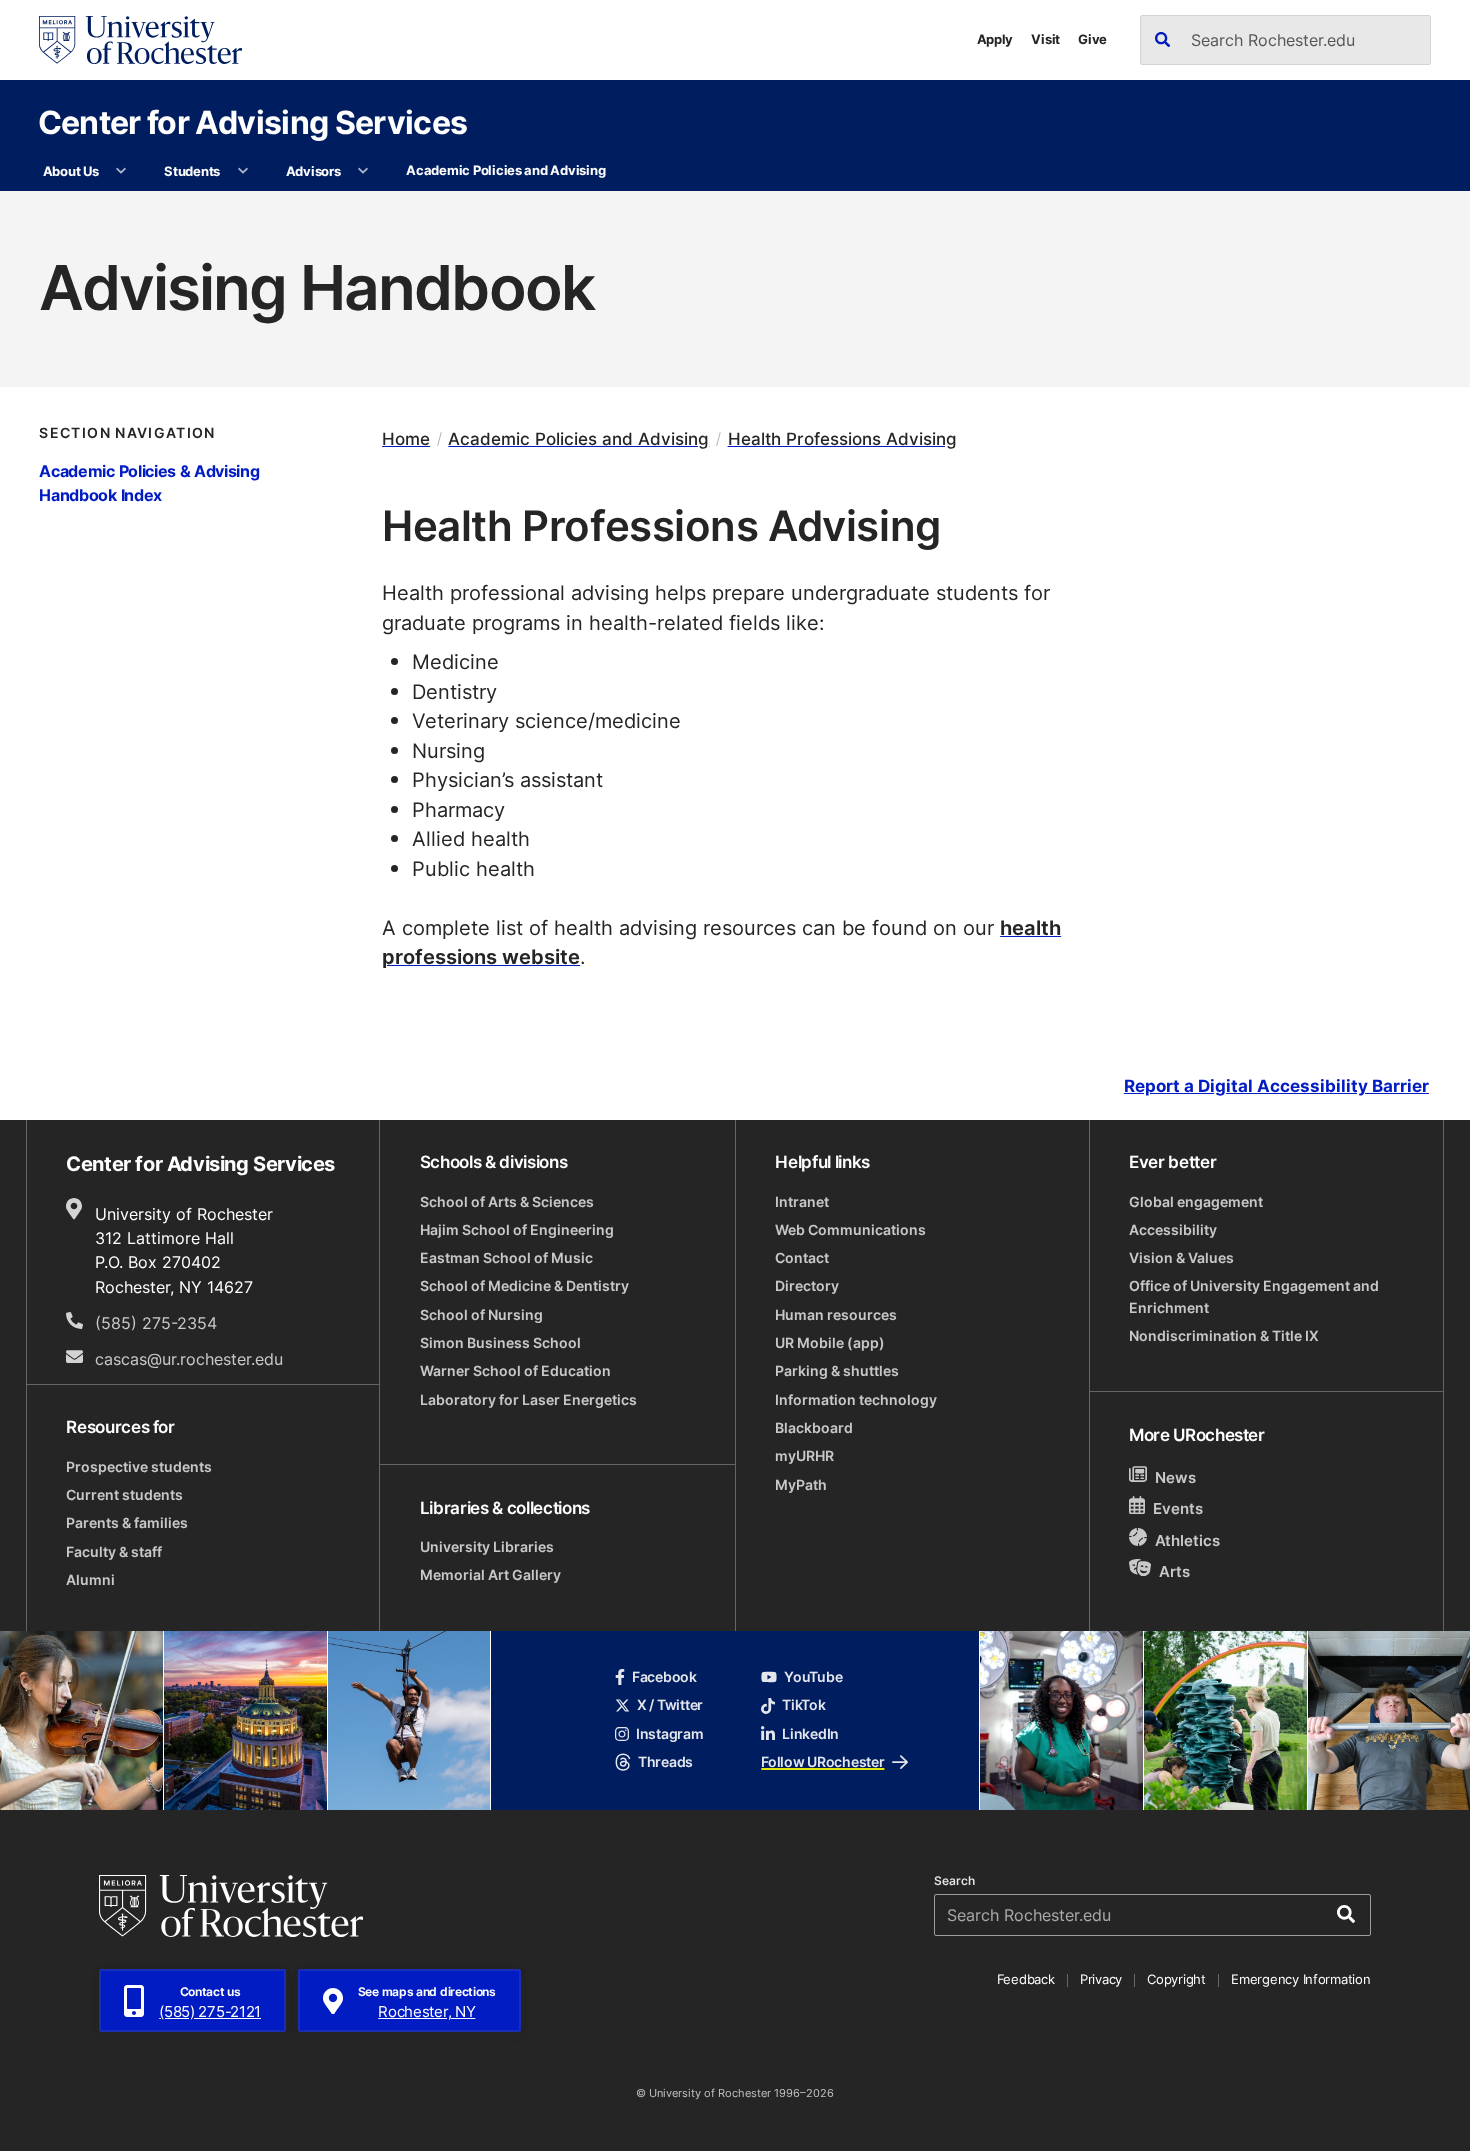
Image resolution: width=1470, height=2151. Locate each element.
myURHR (804, 1456)
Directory (807, 1286)
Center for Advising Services (253, 121)
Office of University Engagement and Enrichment (1254, 1296)
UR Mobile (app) (830, 1343)
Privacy (1101, 1979)
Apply (995, 39)
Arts (1174, 1570)
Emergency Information (1300, 1979)
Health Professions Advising (842, 438)
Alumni (90, 1580)
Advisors (313, 171)
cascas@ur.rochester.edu (189, 1358)
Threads (665, 1762)
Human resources (836, 1315)
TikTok (803, 1705)
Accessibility (1173, 1230)
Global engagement (1196, 1202)
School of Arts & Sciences (507, 1202)
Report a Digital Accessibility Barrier (1276, 1086)
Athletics (1187, 1540)
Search (954, 1881)
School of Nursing (481, 1315)
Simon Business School (500, 1343)
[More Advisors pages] (363, 172)
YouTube (813, 1677)
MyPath (801, 1485)
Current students (124, 1495)
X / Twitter (670, 1705)
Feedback (1026, 1979)
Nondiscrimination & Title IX (1224, 1336)
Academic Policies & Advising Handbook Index (149, 483)
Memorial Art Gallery (490, 1575)
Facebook (664, 1677)
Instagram (669, 1734)
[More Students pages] (242, 172)
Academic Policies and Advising (505, 170)
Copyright (1176, 1979)
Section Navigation (127, 433)
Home (406, 438)
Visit (1045, 39)
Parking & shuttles (837, 1371)
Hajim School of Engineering (517, 1230)
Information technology (856, 1400)
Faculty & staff (114, 1552)
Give (1092, 39)
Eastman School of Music (506, 1258)
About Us (71, 171)
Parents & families (127, 1523)
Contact (802, 1258)
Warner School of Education (515, 1371)
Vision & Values (1181, 1258)
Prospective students (139, 1467)
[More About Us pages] (121, 172)
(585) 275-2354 (156, 1322)
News (1175, 1477)
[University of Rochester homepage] (140, 40)
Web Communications (850, 1230)
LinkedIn (810, 1734)
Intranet (802, 1202)
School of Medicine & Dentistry (524, 1286)
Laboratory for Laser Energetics (528, 1400)
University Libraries (487, 1547)
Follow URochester (822, 1762)
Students (192, 171)
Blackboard (814, 1428)
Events (1178, 1508)
